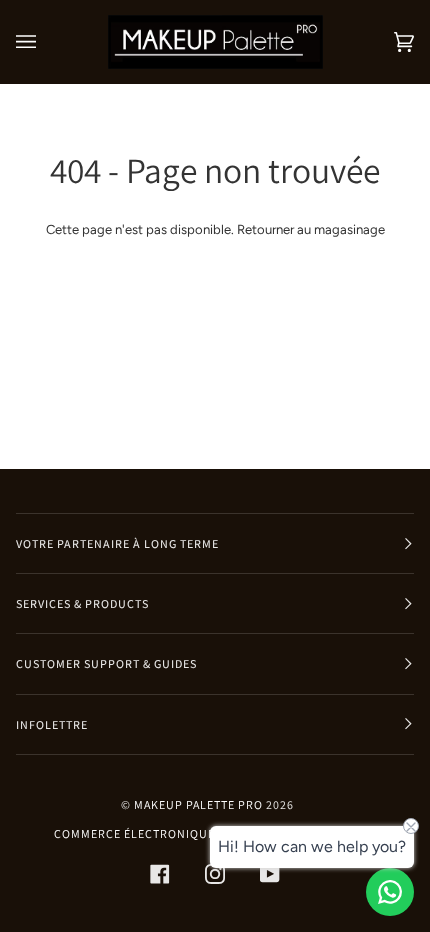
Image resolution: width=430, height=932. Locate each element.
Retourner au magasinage (311, 229)
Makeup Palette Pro (198, 804)
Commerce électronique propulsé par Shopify (207, 833)
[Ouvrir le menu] (46, 42)
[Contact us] (390, 892)
